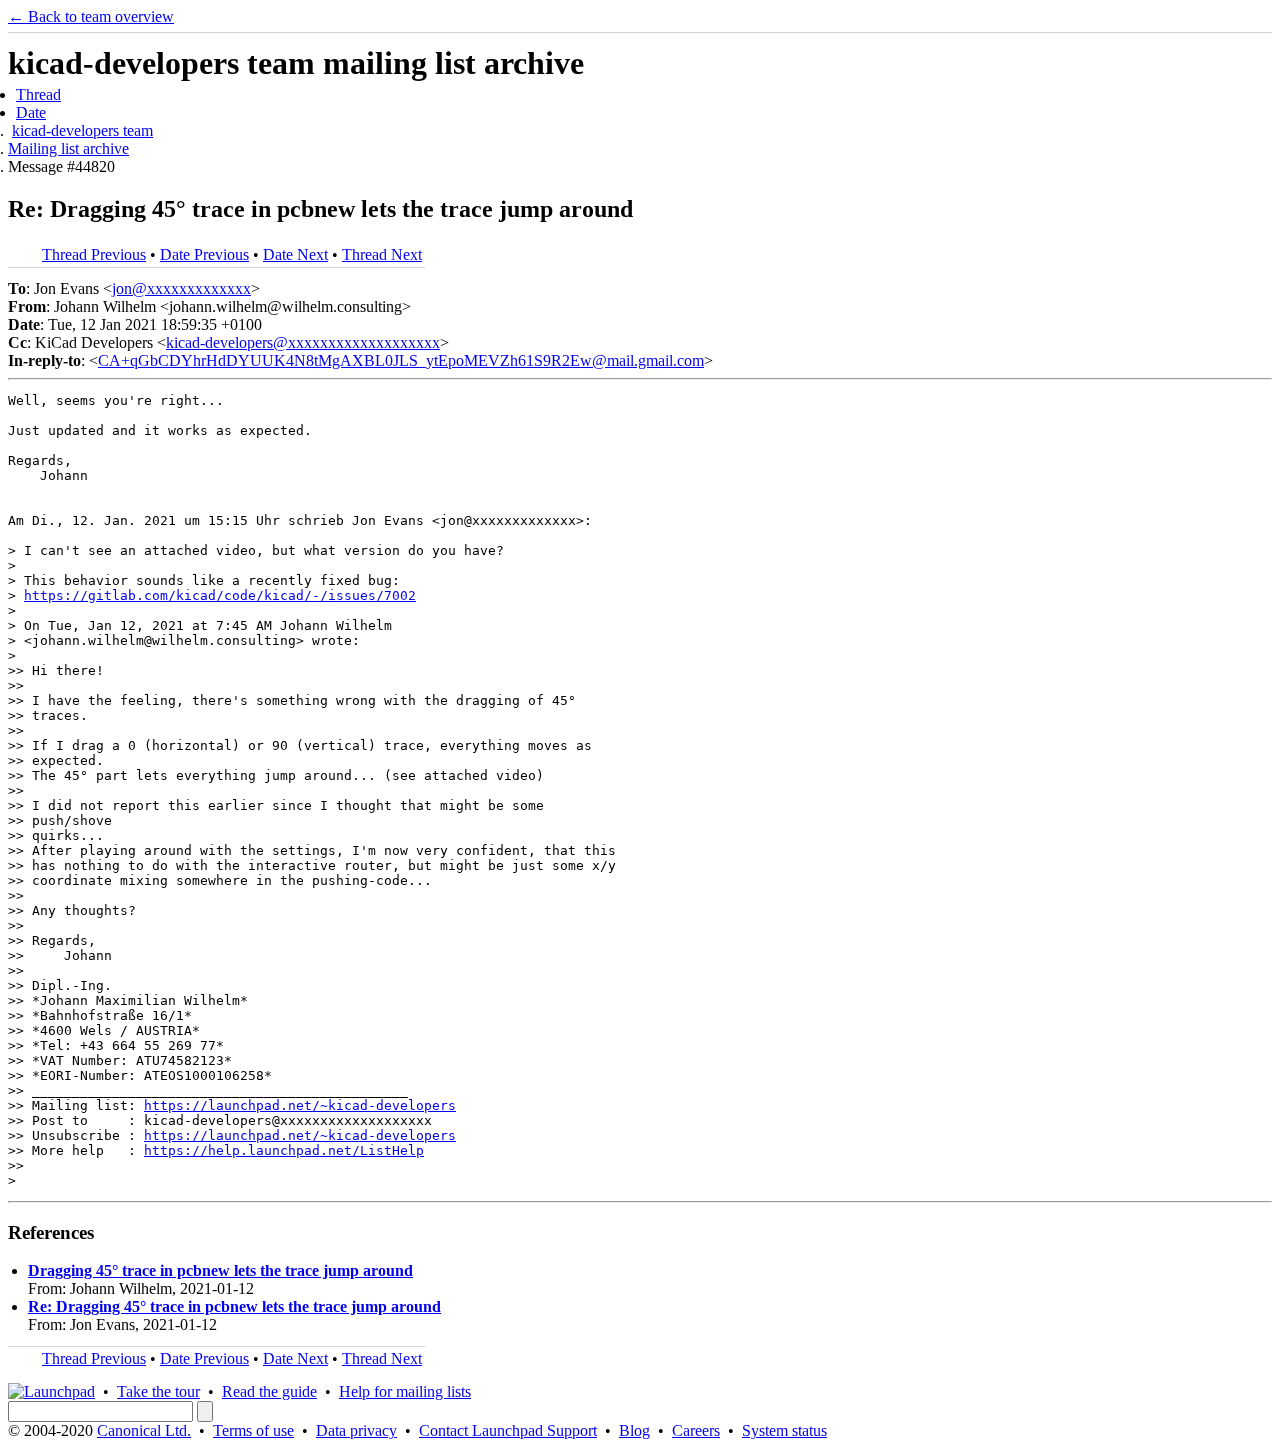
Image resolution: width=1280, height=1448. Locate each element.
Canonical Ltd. (144, 1430)
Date (31, 112)
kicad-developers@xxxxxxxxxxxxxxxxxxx (303, 342)
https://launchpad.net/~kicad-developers (300, 1105)
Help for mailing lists (405, 1391)
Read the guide (269, 1391)
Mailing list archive (68, 148)
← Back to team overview (91, 16)
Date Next (295, 254)
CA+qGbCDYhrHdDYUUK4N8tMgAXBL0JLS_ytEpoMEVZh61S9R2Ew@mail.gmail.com (401, 360)
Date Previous (204, 254)
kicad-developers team (82, 130)
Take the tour (158, 1391)
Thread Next (382, 254)
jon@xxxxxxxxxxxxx (181, 288)
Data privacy (356, 1430)
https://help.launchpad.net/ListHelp (284, 1150)
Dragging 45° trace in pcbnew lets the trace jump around (220, 1270)
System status (784, 1430)
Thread (38, 94)
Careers (696, 1430)
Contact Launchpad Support (508, 1430)
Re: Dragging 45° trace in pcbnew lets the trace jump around (234, 1306)
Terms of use (253, 1430)
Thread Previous (94, 254)
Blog (634, 1430)
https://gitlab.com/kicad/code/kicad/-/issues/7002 (220, 595)
